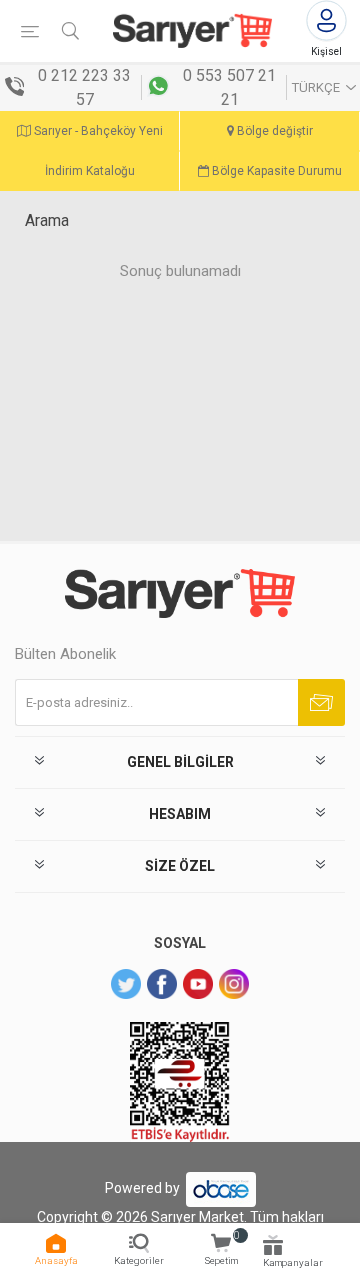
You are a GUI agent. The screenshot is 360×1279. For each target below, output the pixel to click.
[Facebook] (162, 984)
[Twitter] (126, 984)
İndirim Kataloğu (90, 171)
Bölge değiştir (273, 131)
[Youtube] (198, 984)
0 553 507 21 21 (229, 87)
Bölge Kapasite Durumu (275, 171)
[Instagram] (234, 984)
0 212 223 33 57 (84, 87)
